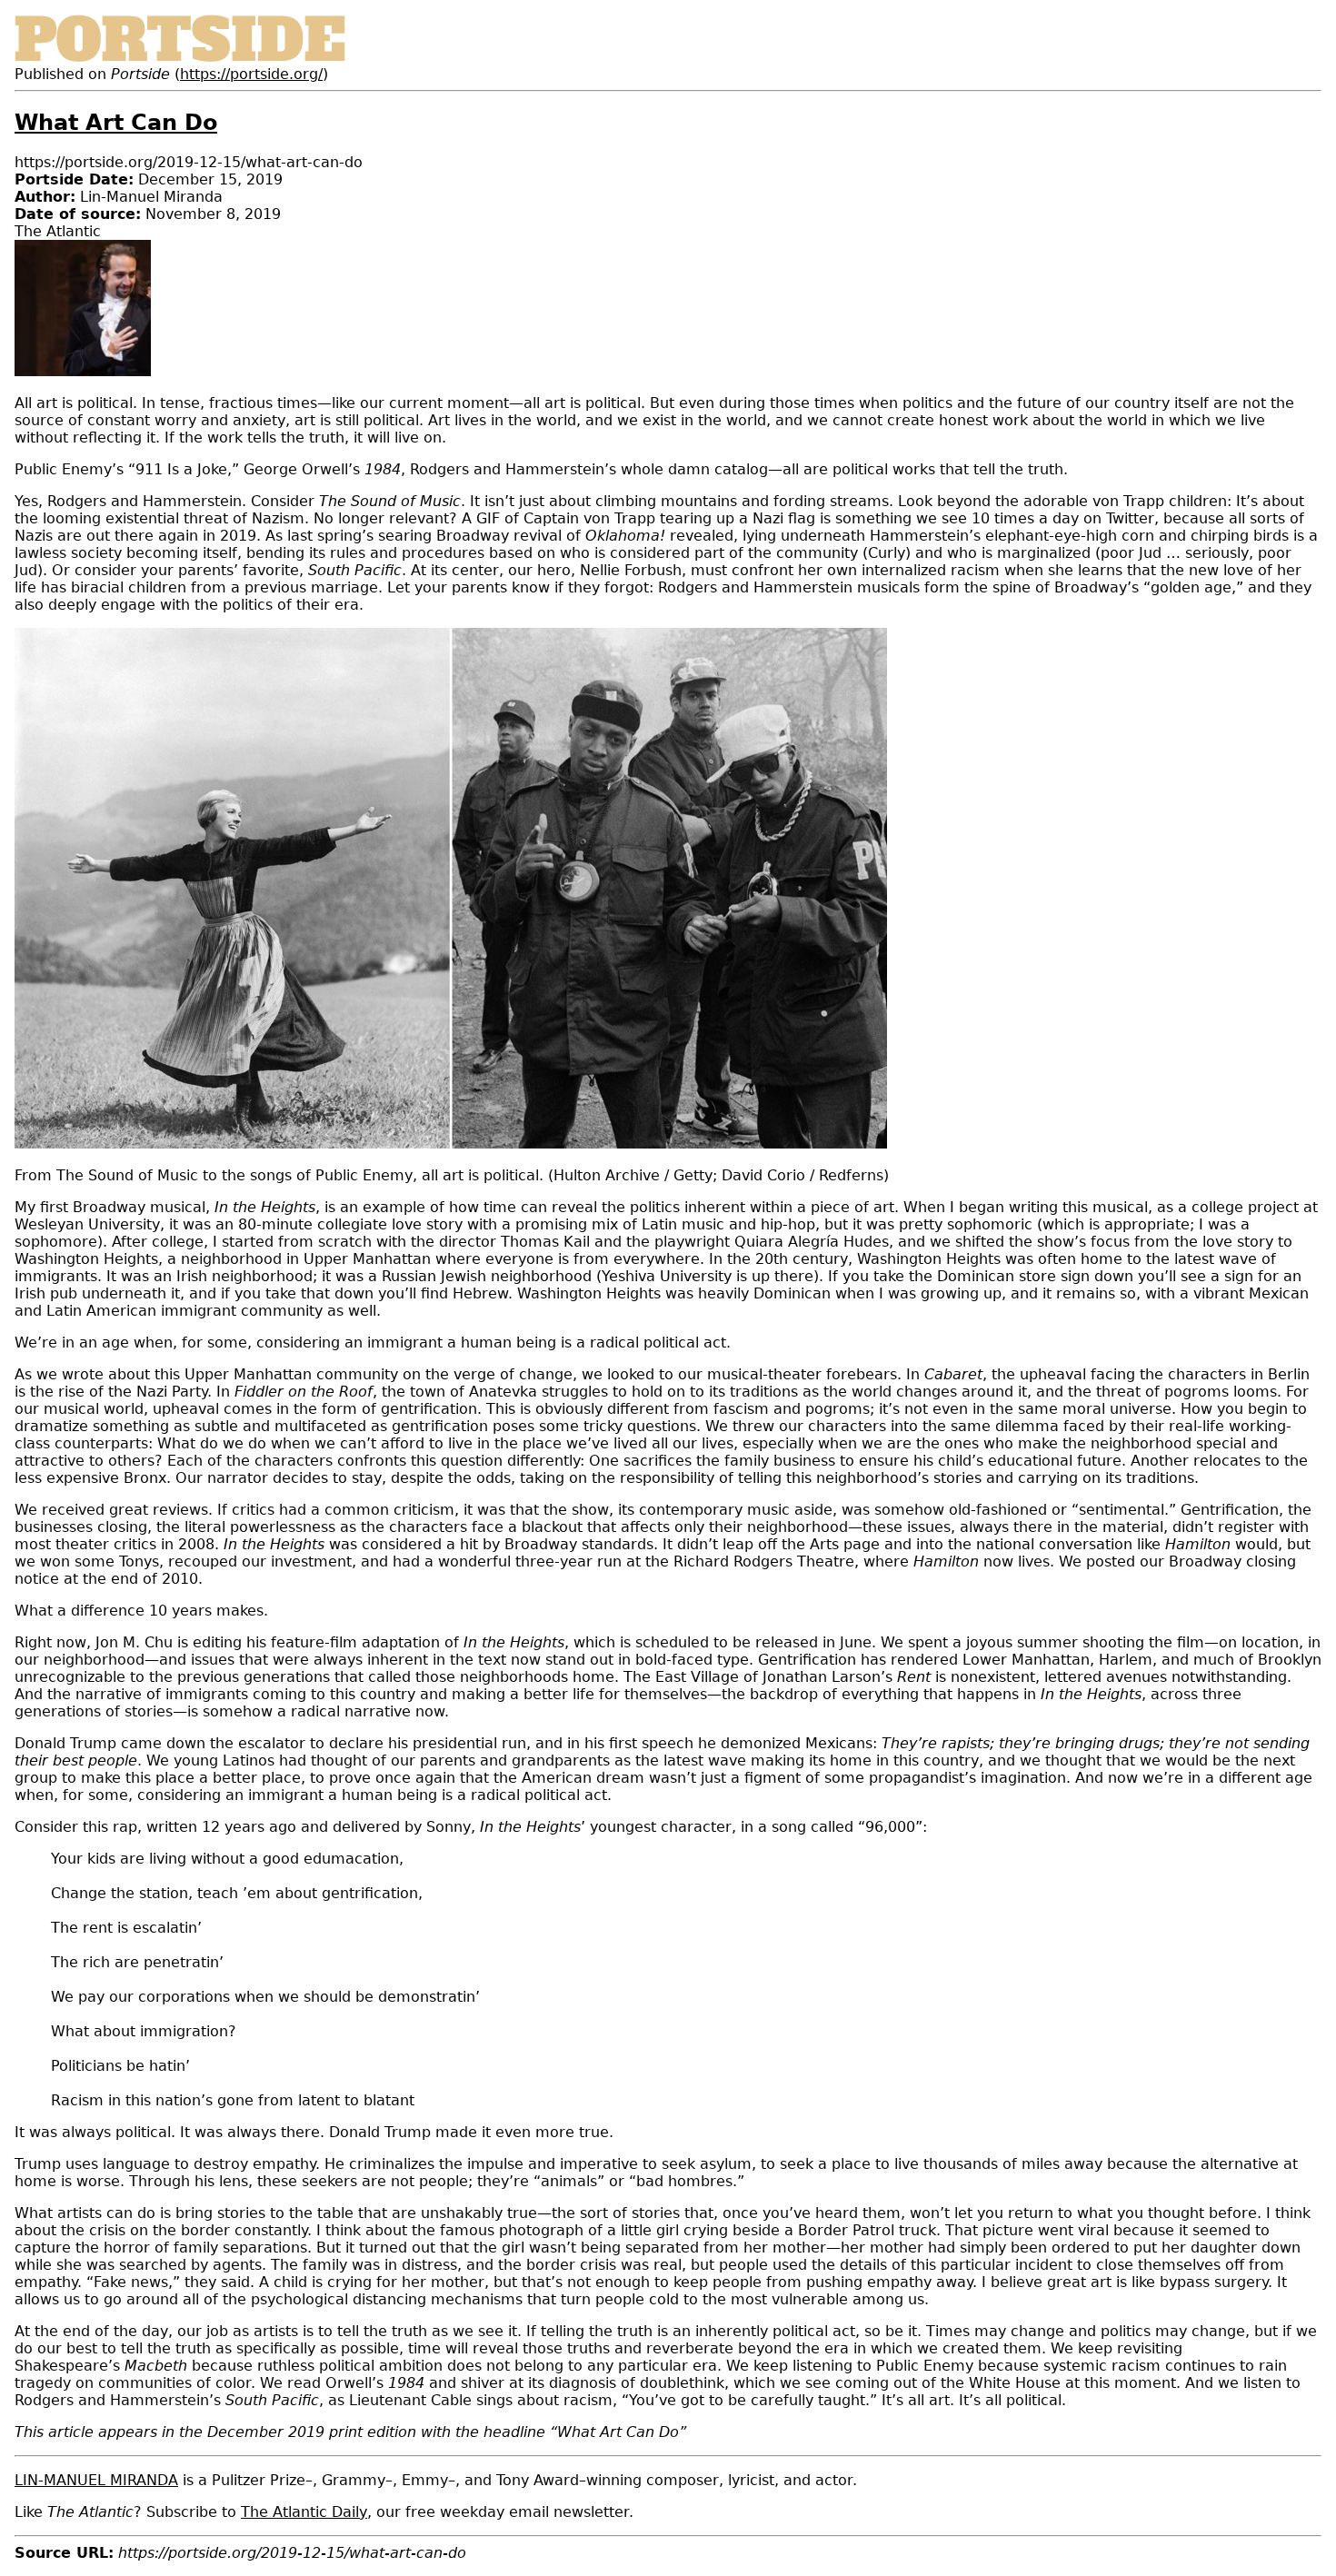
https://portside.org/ (251, 74)
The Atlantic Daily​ (304, 2512)
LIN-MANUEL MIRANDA (96, 2480)
